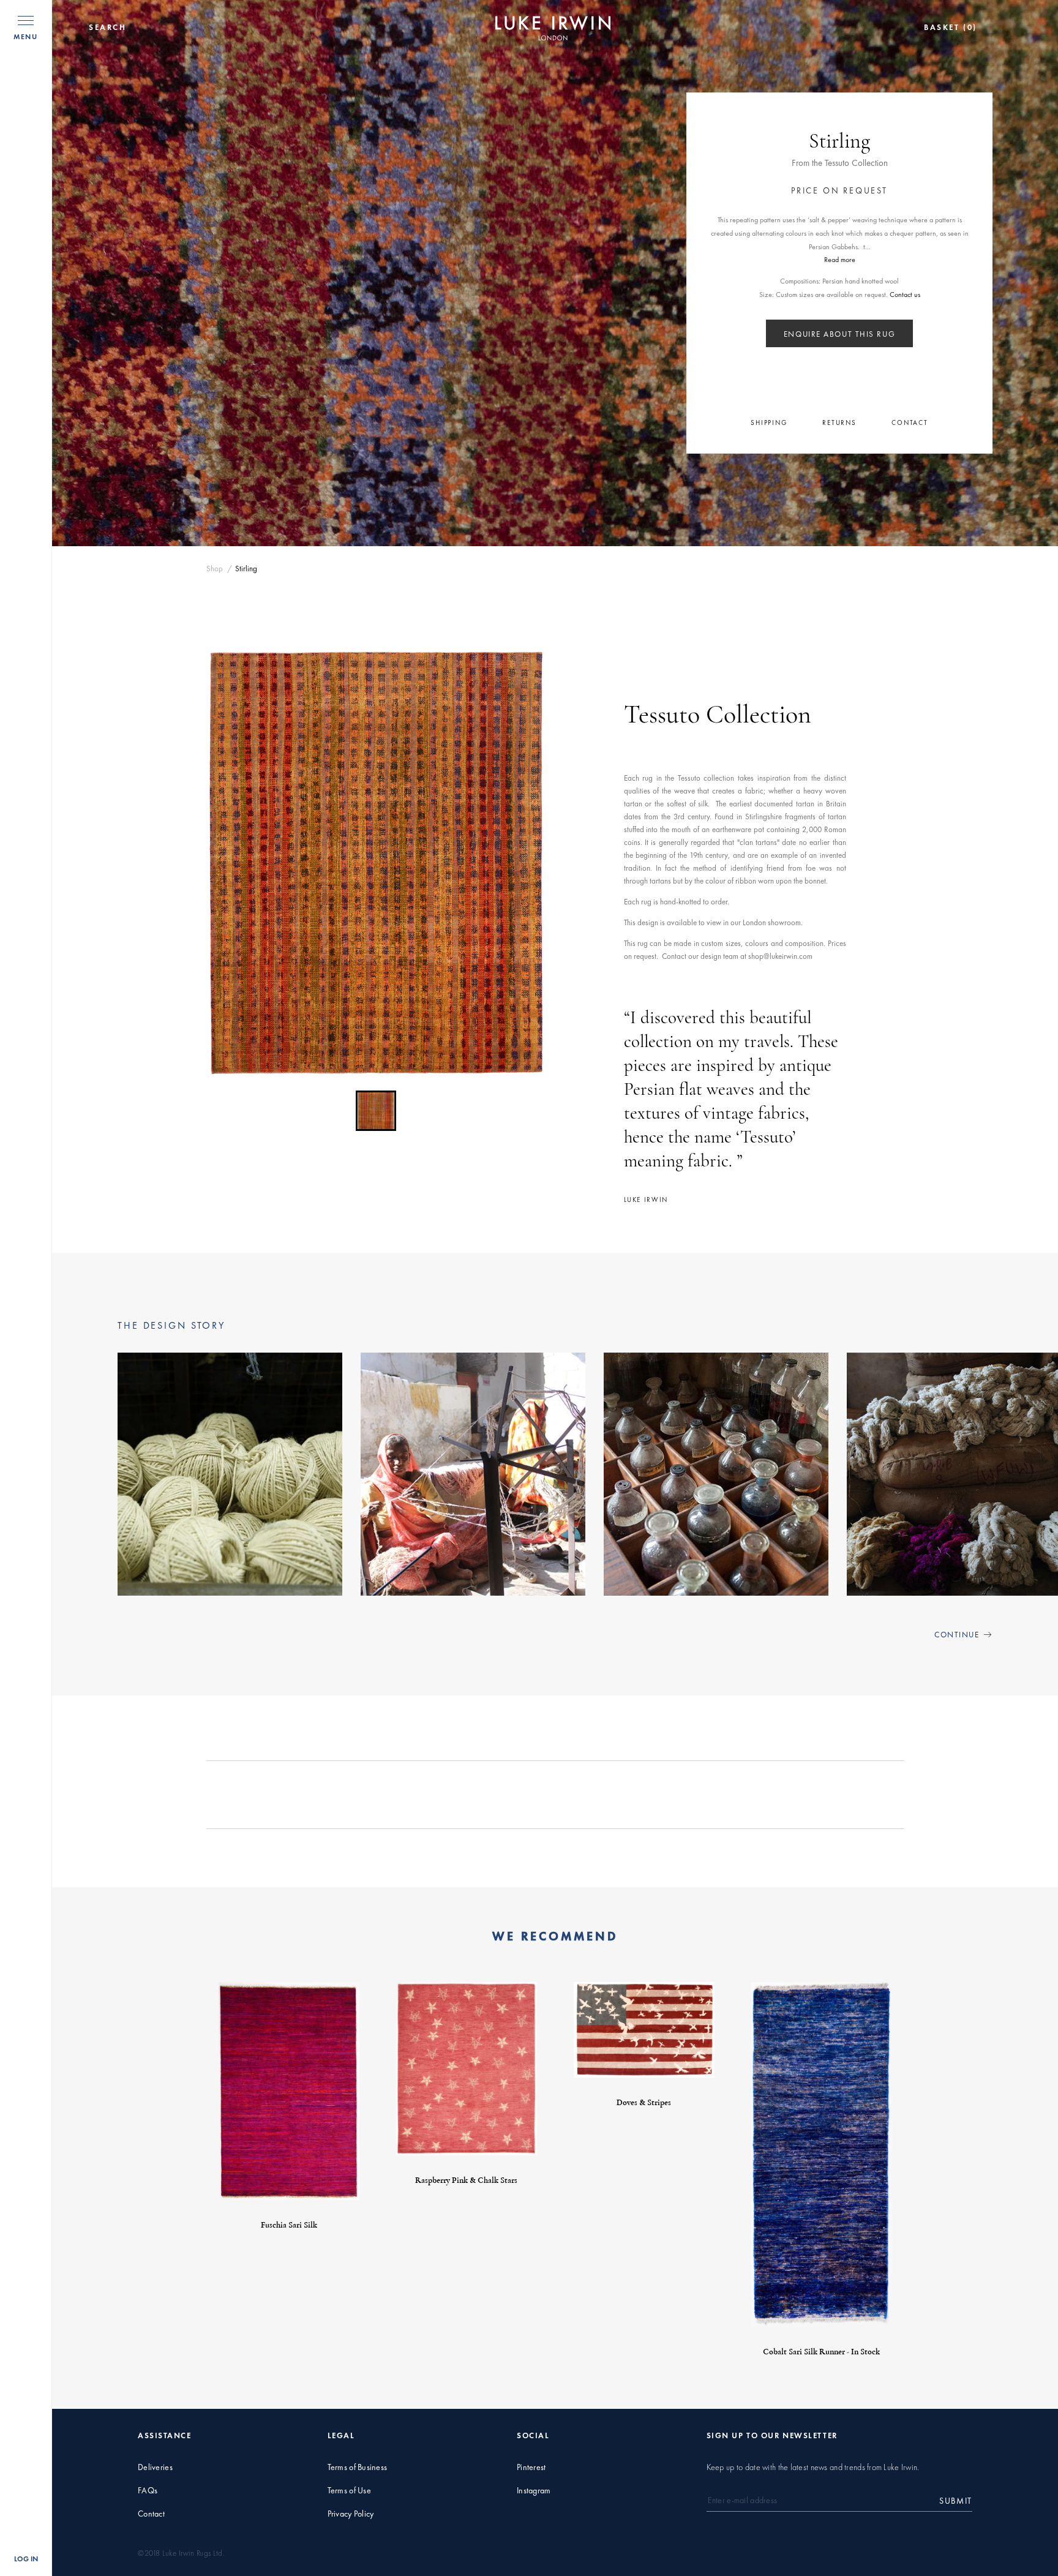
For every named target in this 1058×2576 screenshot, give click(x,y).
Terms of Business (358, 2467)
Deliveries (155, 2467)
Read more (840, 260)
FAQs (148, 2491)
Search (108, 28)
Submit (956, 2501)
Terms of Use (349, 2491)
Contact (151, 2514)
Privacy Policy (351, 2514)
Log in (26, 2559)
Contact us (905, 295)
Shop (215, 569)
